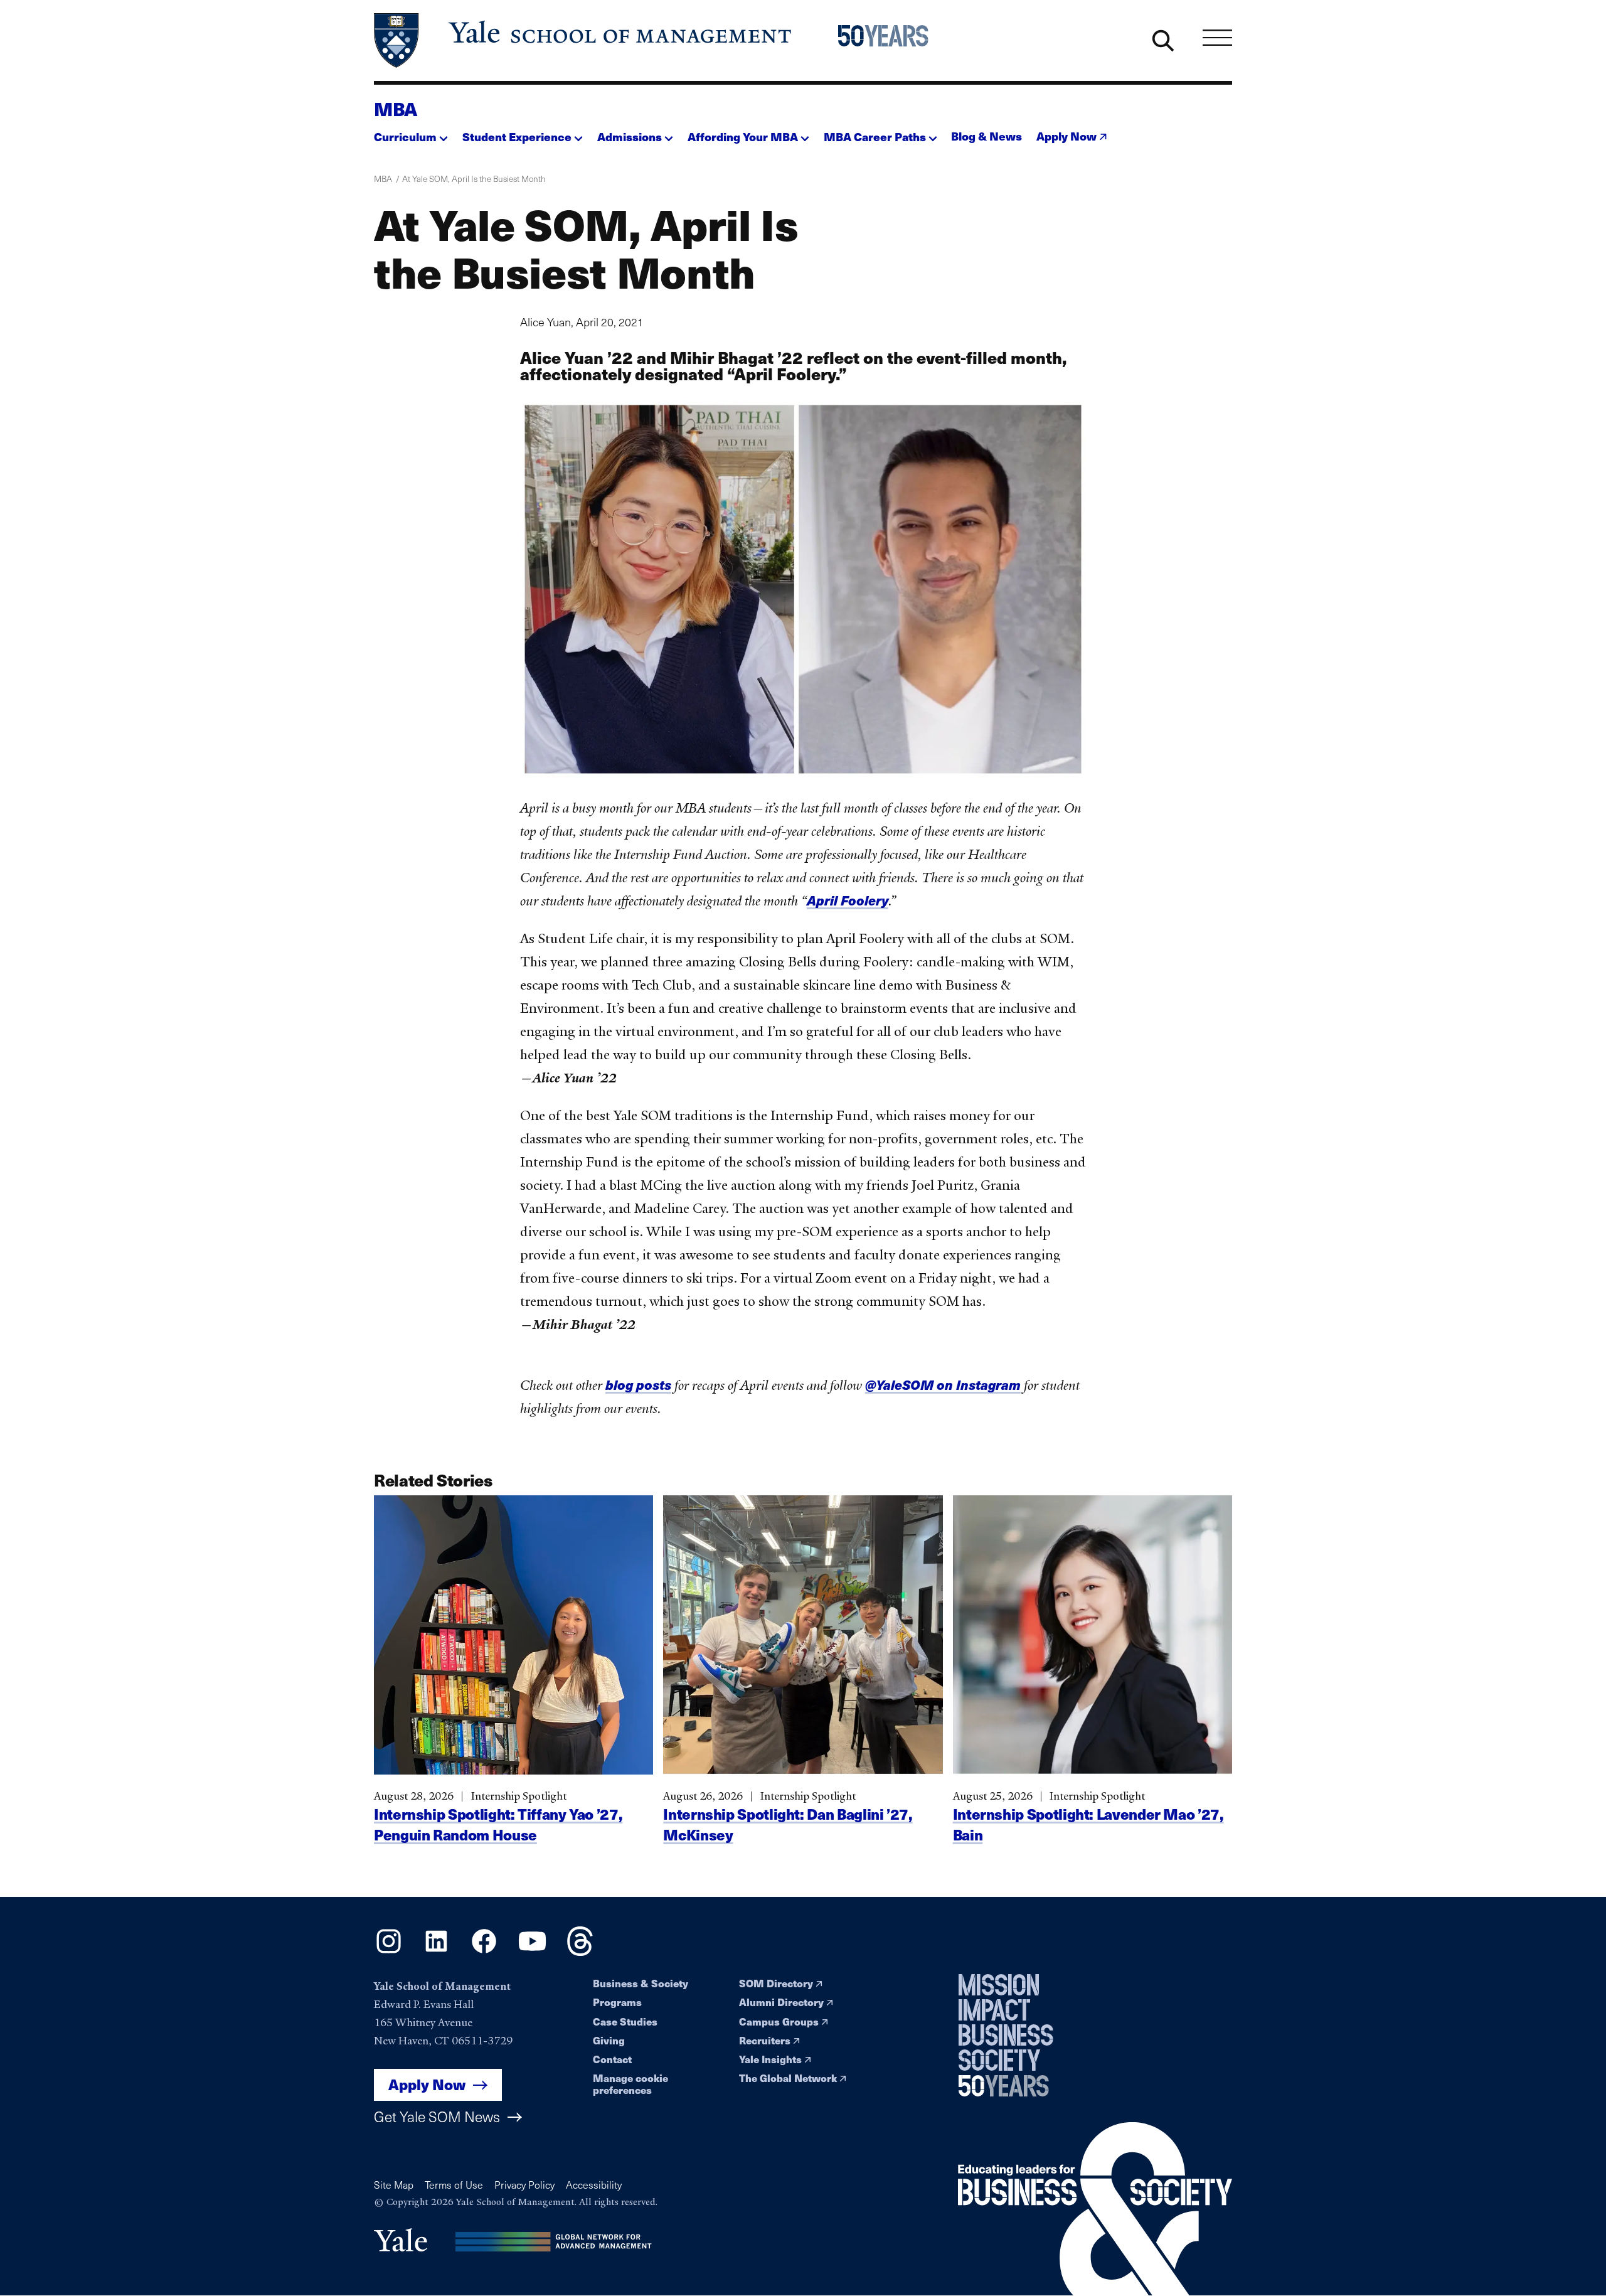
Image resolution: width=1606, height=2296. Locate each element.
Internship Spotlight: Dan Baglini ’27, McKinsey (788, 1824)
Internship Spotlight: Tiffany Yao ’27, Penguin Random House (498, 1824)
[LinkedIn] (436, 1952)
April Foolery (848, 900)
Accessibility (594, 2185)
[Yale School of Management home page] (584, 40)
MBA (396, 109)
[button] (411, 133)
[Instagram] (389, 1952)
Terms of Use (454, 2185)
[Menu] (1217, 37)
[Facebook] (484, 1952)
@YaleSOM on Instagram (943, 1385)
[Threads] (580, 1952)
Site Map (394, 2185)
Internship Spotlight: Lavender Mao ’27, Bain (1088, 1824)
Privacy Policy (524, 2185)
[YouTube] (532, 1952)
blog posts (638, 1385)
